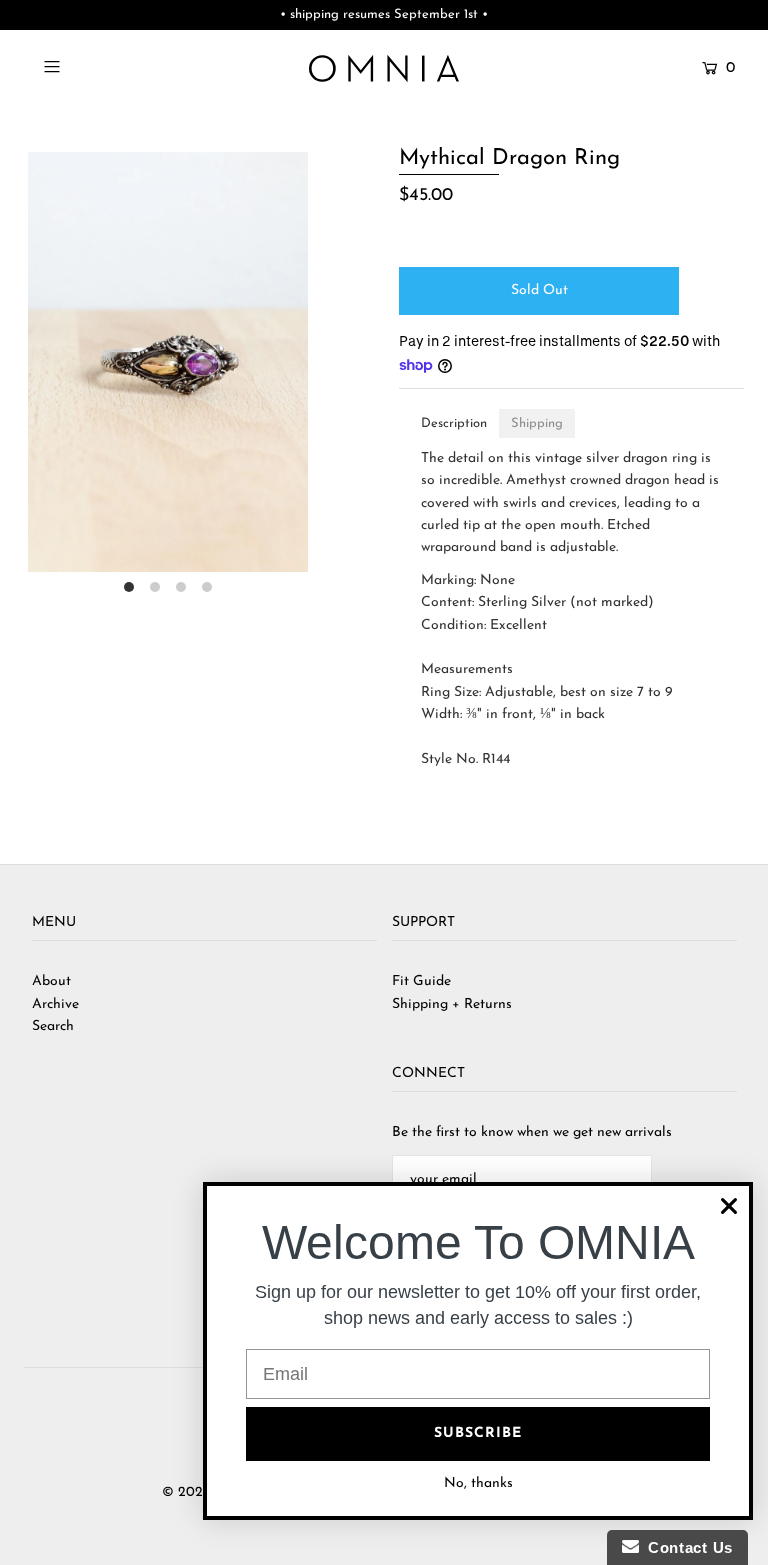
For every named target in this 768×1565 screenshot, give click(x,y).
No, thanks (478, 1483)
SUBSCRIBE (478, 1433)
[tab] (454, 423)
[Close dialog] (729, 1206)
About (51, 981)
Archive (55, 1004)
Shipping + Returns (452, 1004)
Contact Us (686, 1547)
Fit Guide (421, 981)
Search (53, 1026)
